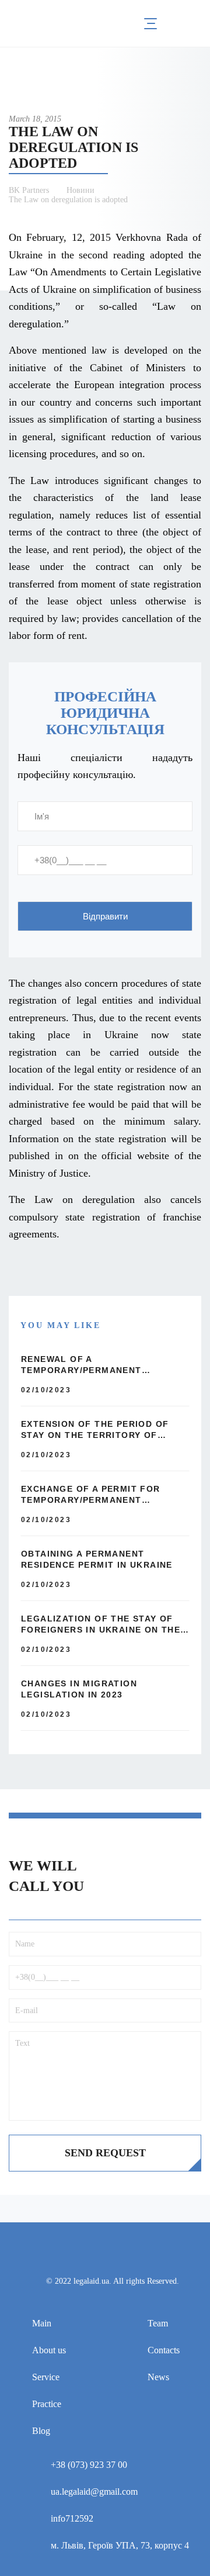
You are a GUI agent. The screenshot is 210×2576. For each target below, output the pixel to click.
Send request (105, 2153)
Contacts (164, 2350)
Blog (41, 2431)
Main (42, 2323)
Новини (80, 190)
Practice (47, 2404)
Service (46, 2377)
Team (158, 2323)
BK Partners (29, 190)
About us (49, 2350)
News (158, 2377)
